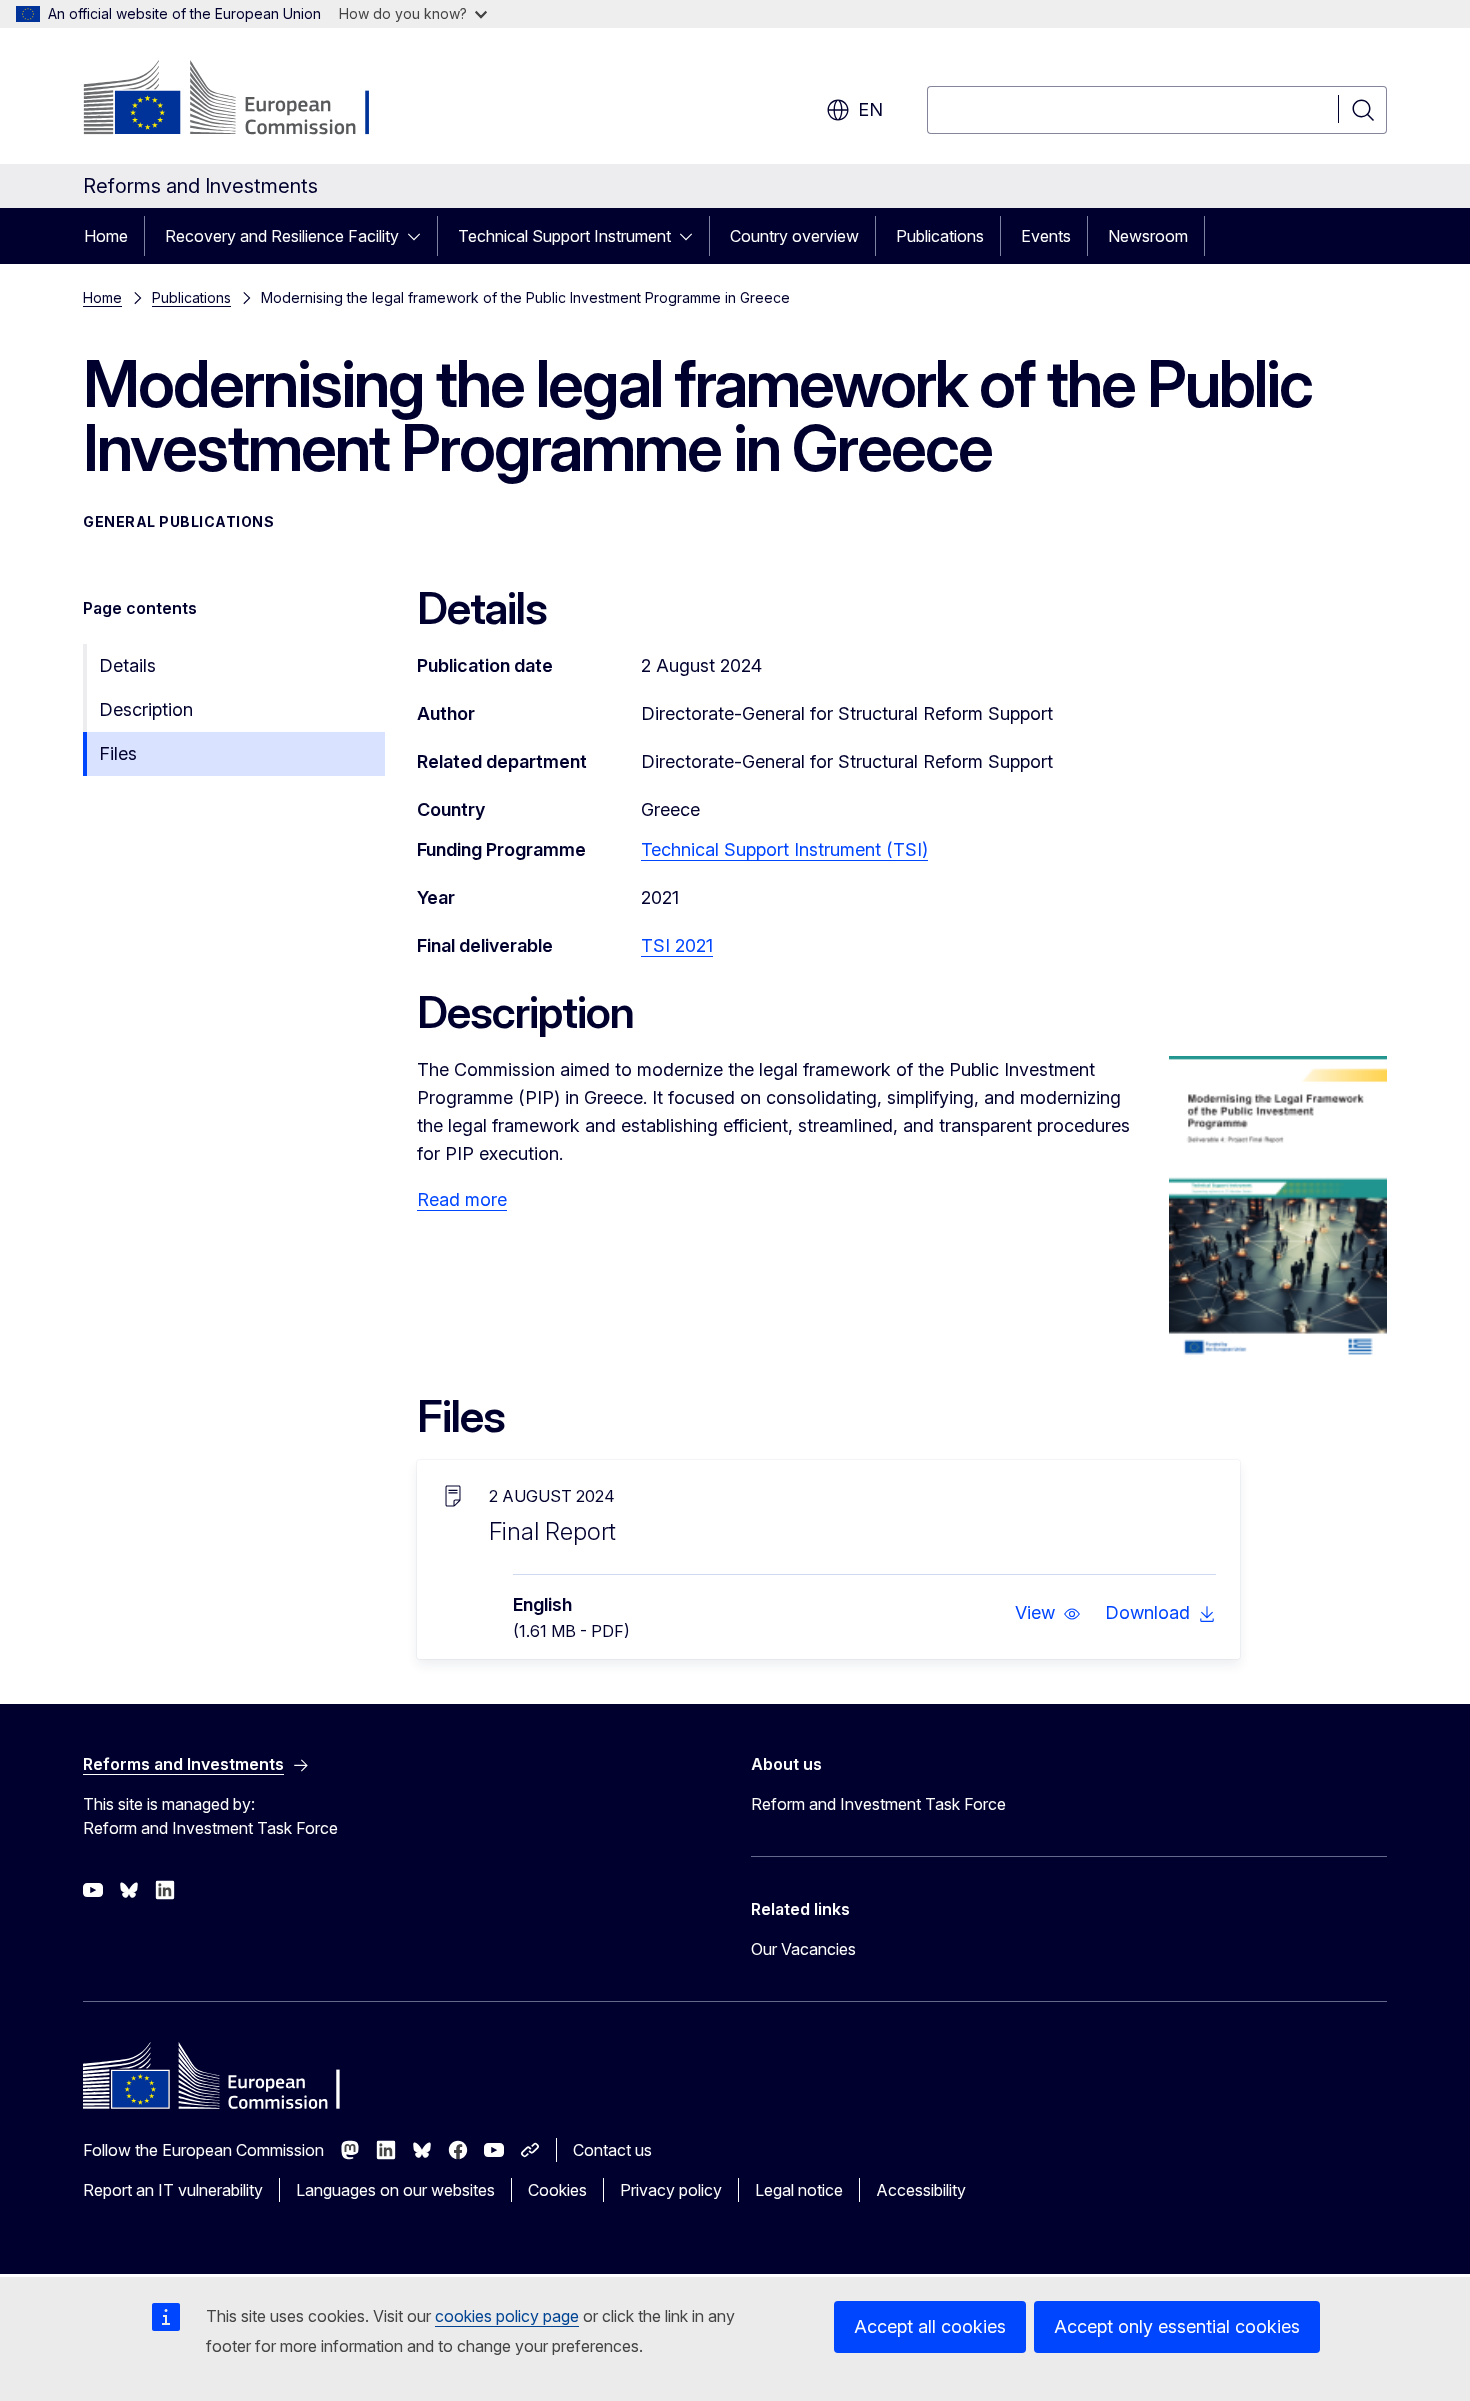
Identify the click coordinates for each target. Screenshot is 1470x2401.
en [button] (870, 109)
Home (106, 236)
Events (1046, 236)
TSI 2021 (677, 945)
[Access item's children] (420, 236)
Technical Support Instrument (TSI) (784, 849)
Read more (462, 1199)
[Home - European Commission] (244, 100)
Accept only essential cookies (1177, 2326)
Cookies (557, 2190)
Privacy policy (671, 2190)
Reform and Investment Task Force (878, 1804)
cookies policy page (507, 2316)
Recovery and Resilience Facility (282, 236)
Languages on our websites (395, 2190)
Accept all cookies (930, 2326)
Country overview (794, 236)
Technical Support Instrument (564, 236)
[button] (1048, 1613)
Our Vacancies (803, 1949)
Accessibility (921, 2190)
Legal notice (799, 2190)
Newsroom (1148, 236)
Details (127, 665)
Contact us (612, 2150)
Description (146, 709)
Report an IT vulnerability (173, 2190)
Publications (940, 236)
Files (118, 753)
